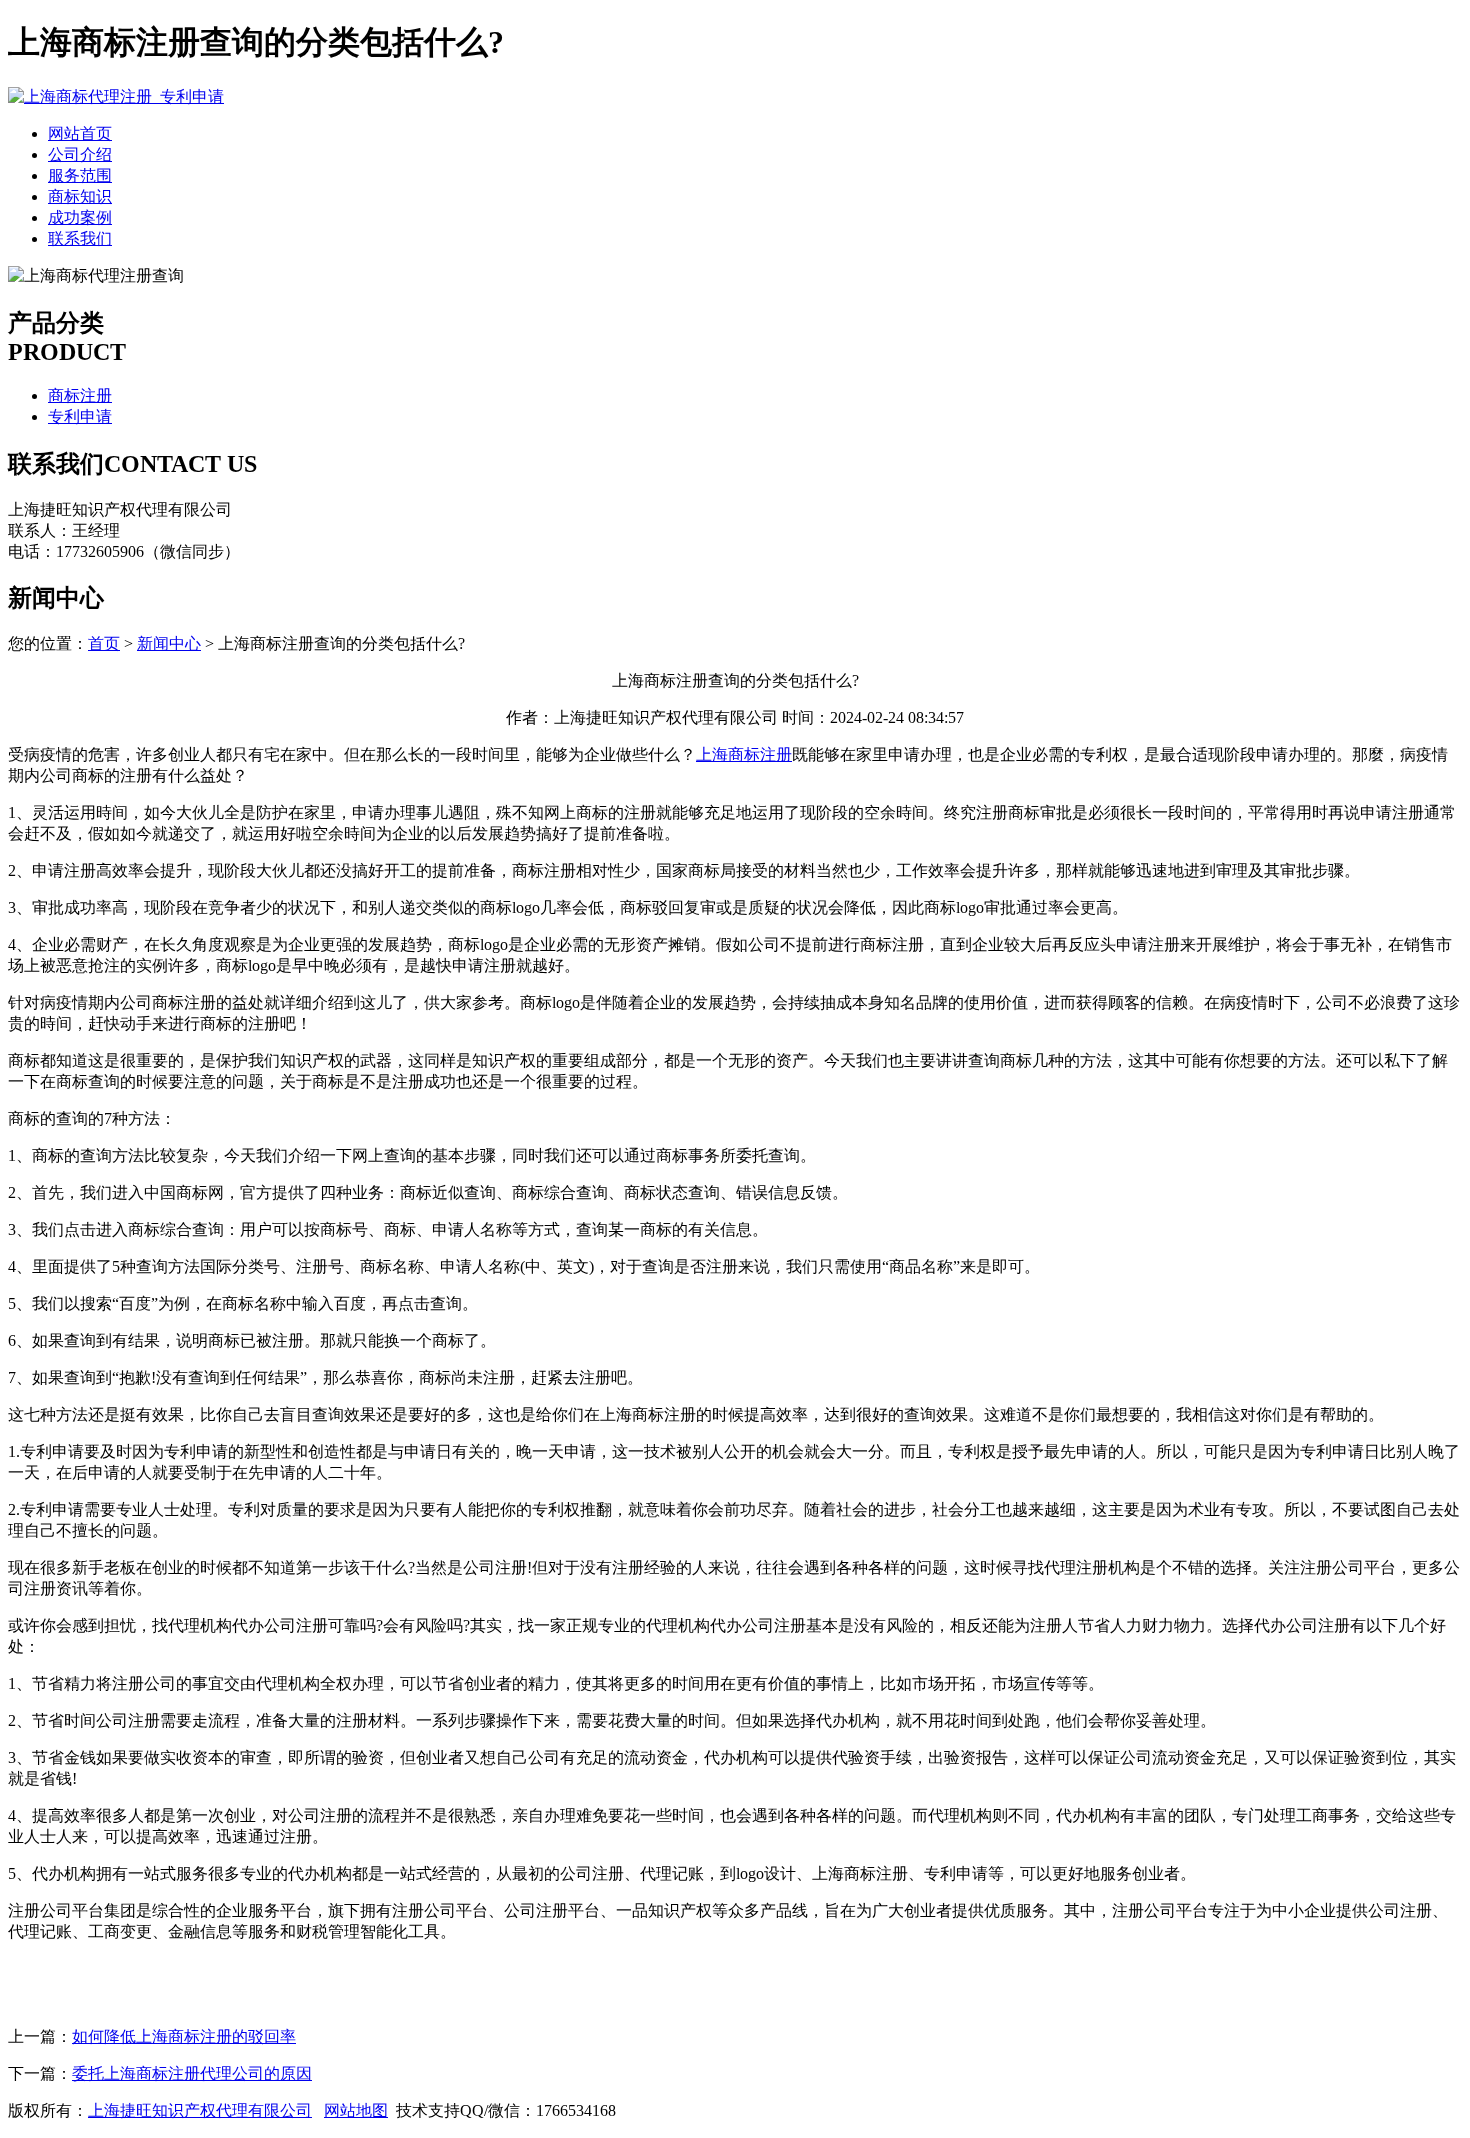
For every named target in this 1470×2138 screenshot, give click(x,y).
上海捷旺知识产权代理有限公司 (200, 2110)
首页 (104, 643)
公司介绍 (80, 154)
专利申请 (80, 416)
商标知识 (80, 196)
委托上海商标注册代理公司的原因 (192, 2073)
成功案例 (80, 217)
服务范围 (80, 175)
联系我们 (80, 238)
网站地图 (356, 2110)
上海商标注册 (744, 754)
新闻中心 (169, 643)
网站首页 (80, 133)
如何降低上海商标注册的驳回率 (184, 2036)
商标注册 (80, 395)
